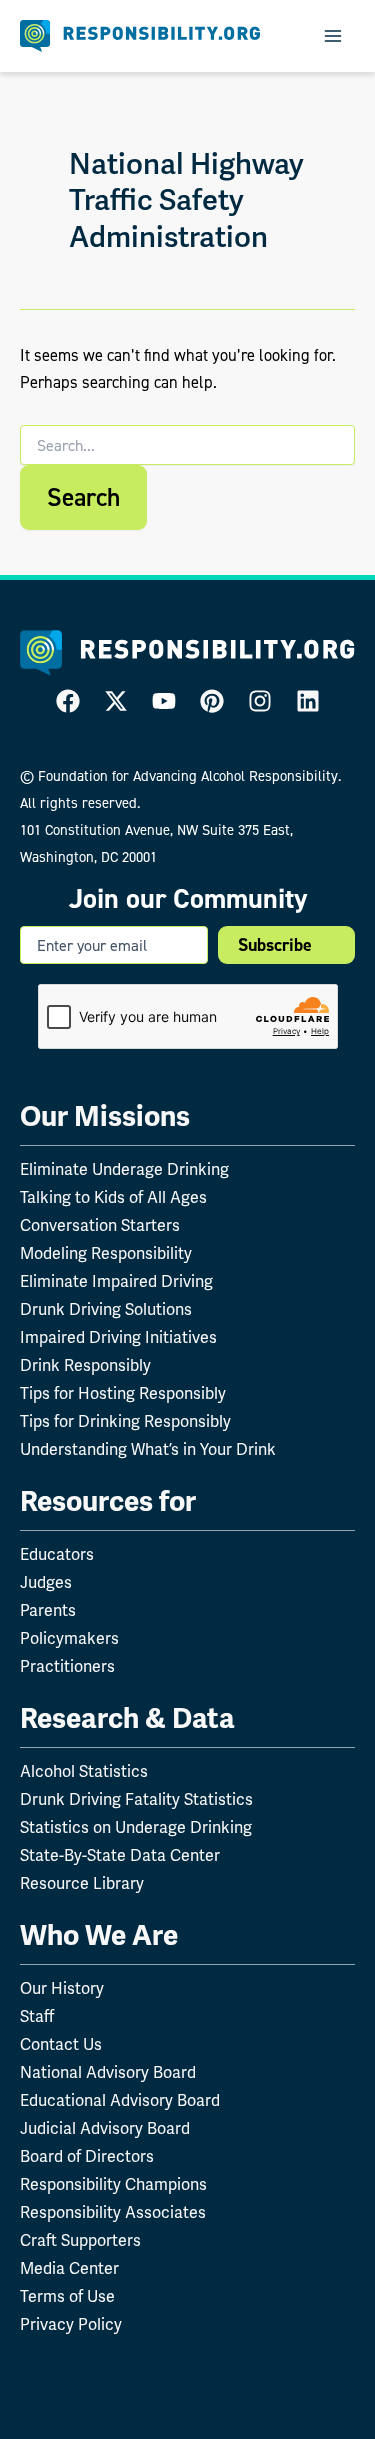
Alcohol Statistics (84, 1771)
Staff (37, 2016)
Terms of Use (67, 2296)
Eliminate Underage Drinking (124, 1169)
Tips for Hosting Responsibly (123, 1393)
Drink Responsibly (85, 1365)
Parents (48, 1610)
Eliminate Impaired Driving (116, 1281)
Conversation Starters (100, 1225)
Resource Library (82, 1883)
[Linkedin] (308, 701)
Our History (62, 1988)
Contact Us (61, 2044)
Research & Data (127, 1718)
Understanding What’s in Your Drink (148, 1449)
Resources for (108, 1501)
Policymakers (69, 1638)
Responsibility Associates (113, 2212)
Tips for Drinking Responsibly (125, 1421)
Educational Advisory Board (120, 2100)
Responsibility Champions (113, 2184)
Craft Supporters (80, 2240)
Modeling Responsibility (106, 1253)
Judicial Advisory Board (105, 2128)
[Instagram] (260, 701)
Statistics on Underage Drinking (136, 1827)
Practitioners (67, 1666)
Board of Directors (87, 2156)
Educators (57, 1554)
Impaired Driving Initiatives (118, 1337)
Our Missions (105, 1116)
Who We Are (99, 1935)
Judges (46, 1582)
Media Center (69, 2268)
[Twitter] (116, 701)
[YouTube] (164, 701)
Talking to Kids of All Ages (113, 1197)
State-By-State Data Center (120, 1855)
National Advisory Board (108, 2072)
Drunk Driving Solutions (106, 1309)
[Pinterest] (212, 701)
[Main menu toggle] (332, 36)
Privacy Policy (71, 2324)
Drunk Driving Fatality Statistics (136, 1799)
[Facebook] (68, 701)
